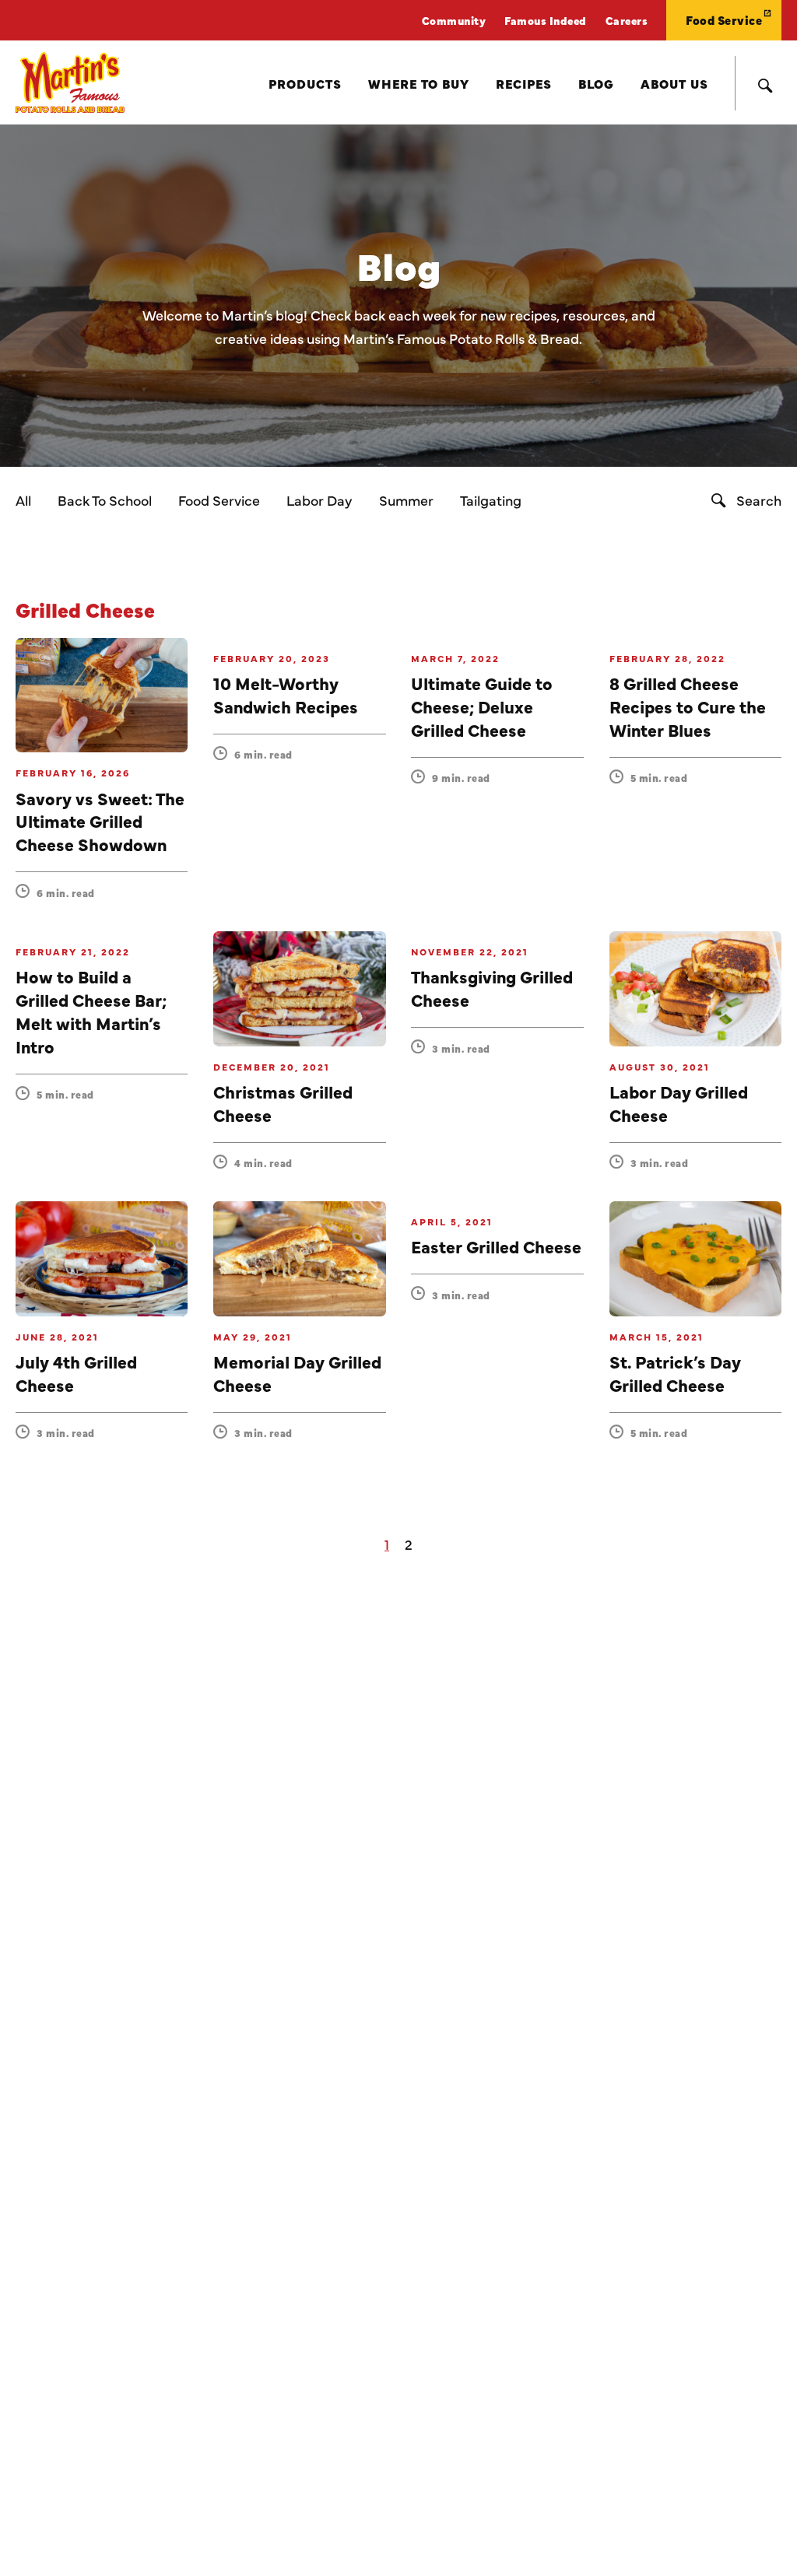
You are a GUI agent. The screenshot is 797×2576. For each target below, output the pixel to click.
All (23, 500)
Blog (596, 83)
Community (454, 20)
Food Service (724, 20)
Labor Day (320, 500)
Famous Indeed (546, 20)
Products (305, 83)
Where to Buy (419, 83)
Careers (627, 20)
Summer (406, 500)
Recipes (524, 83)
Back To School (105, 500)
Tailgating (491, 500)
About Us (674, 83)
